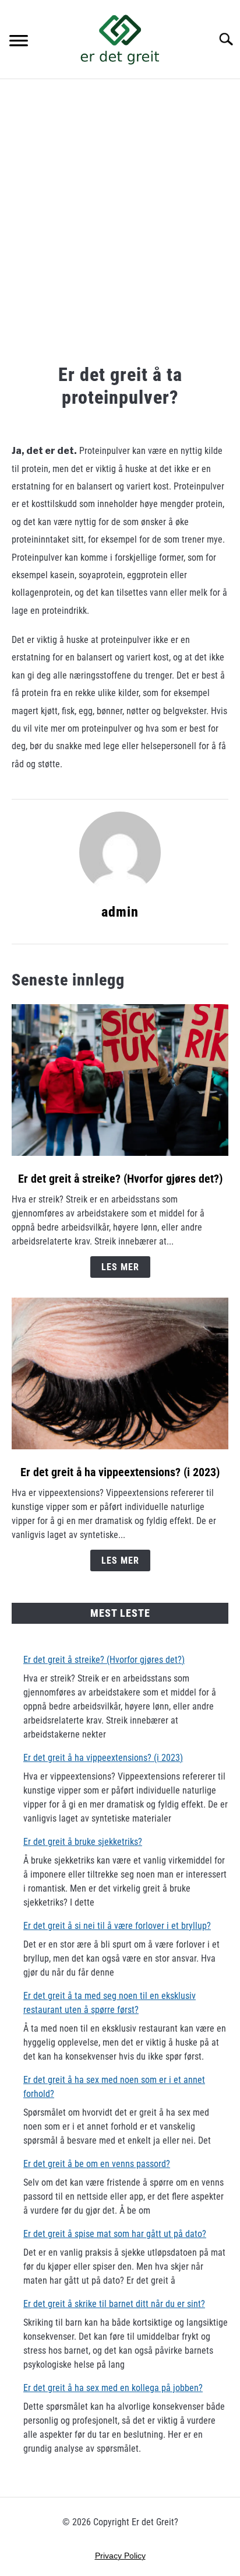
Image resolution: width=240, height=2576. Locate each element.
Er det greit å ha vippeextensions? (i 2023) (120, 1472)
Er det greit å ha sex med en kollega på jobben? (113, 2388)
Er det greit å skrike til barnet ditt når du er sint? (114, 2304)
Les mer (120, 1267)
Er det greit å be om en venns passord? (97, 2164)
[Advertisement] (120, 223)
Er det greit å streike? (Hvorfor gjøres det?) (120, 1179)
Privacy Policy (120, 2556)
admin (120, 912)
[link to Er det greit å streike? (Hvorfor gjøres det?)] (120, 1080)
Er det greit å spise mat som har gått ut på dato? (115, 2234)
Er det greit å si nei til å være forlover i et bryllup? (117, 1926)
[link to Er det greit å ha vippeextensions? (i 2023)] (120, 1373)
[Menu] (19, 42)
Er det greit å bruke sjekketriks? (83, 1842)
